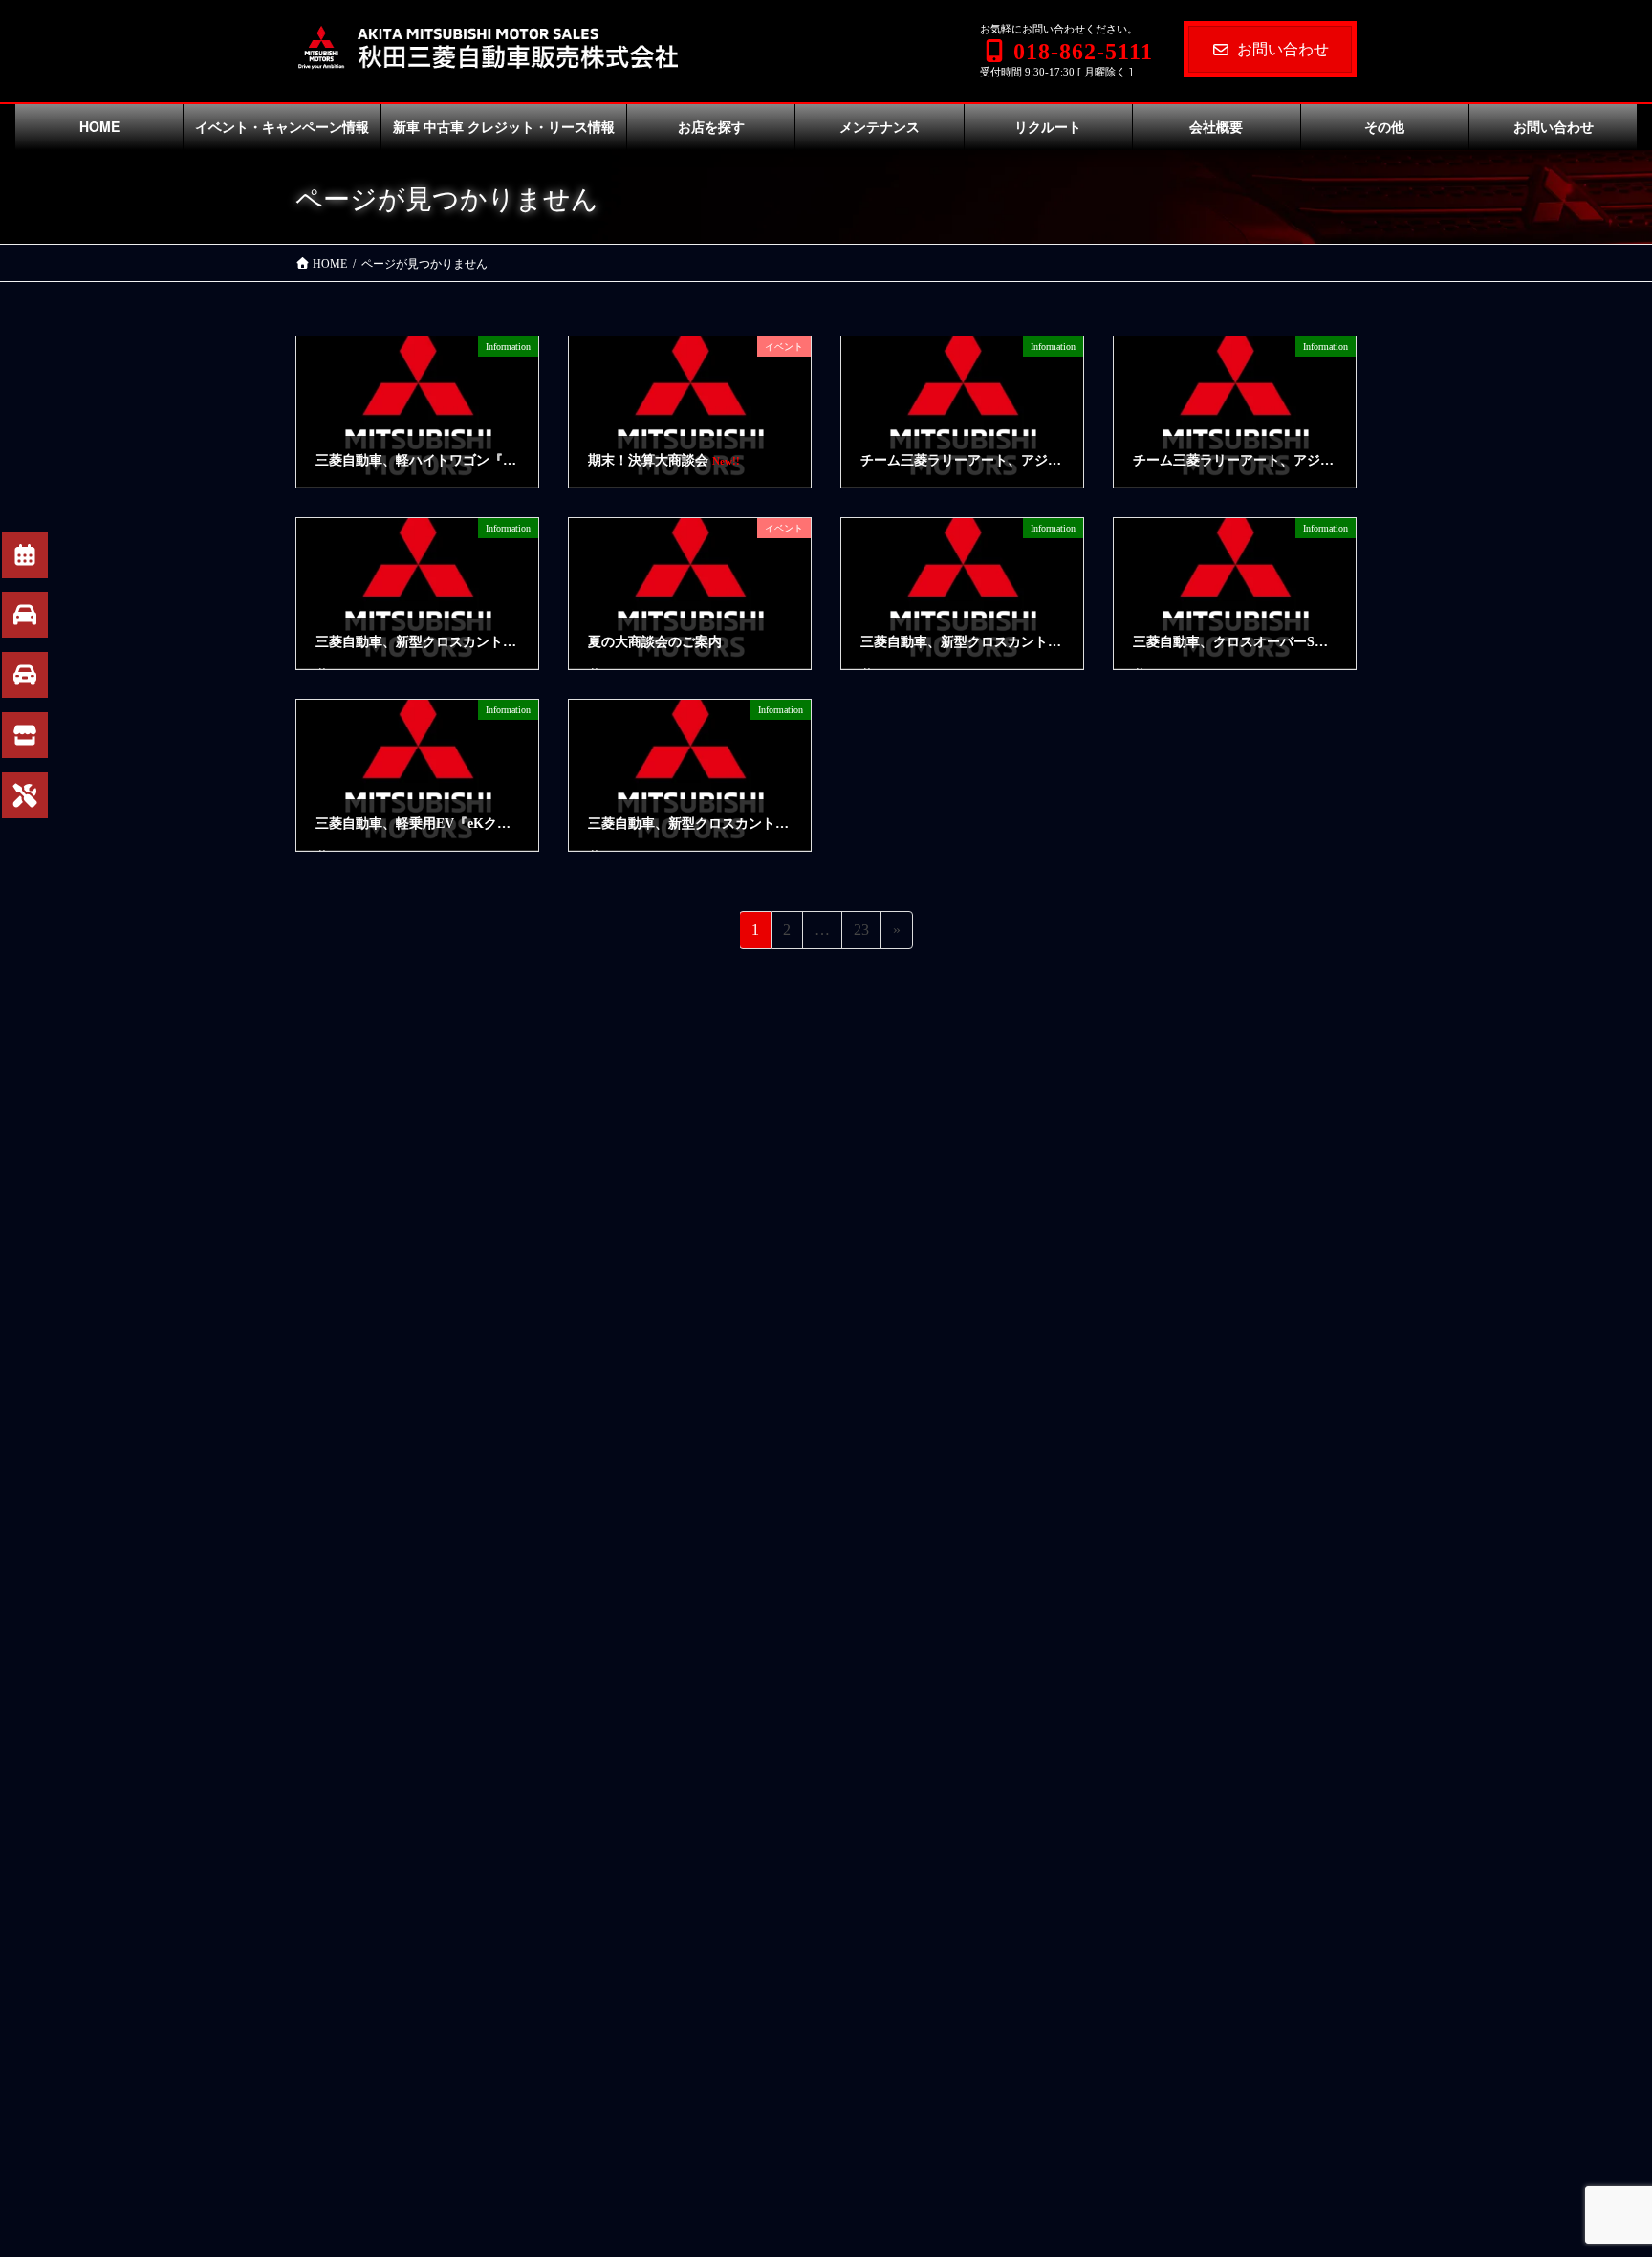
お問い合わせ (1283, 49)
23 (861, 935)
